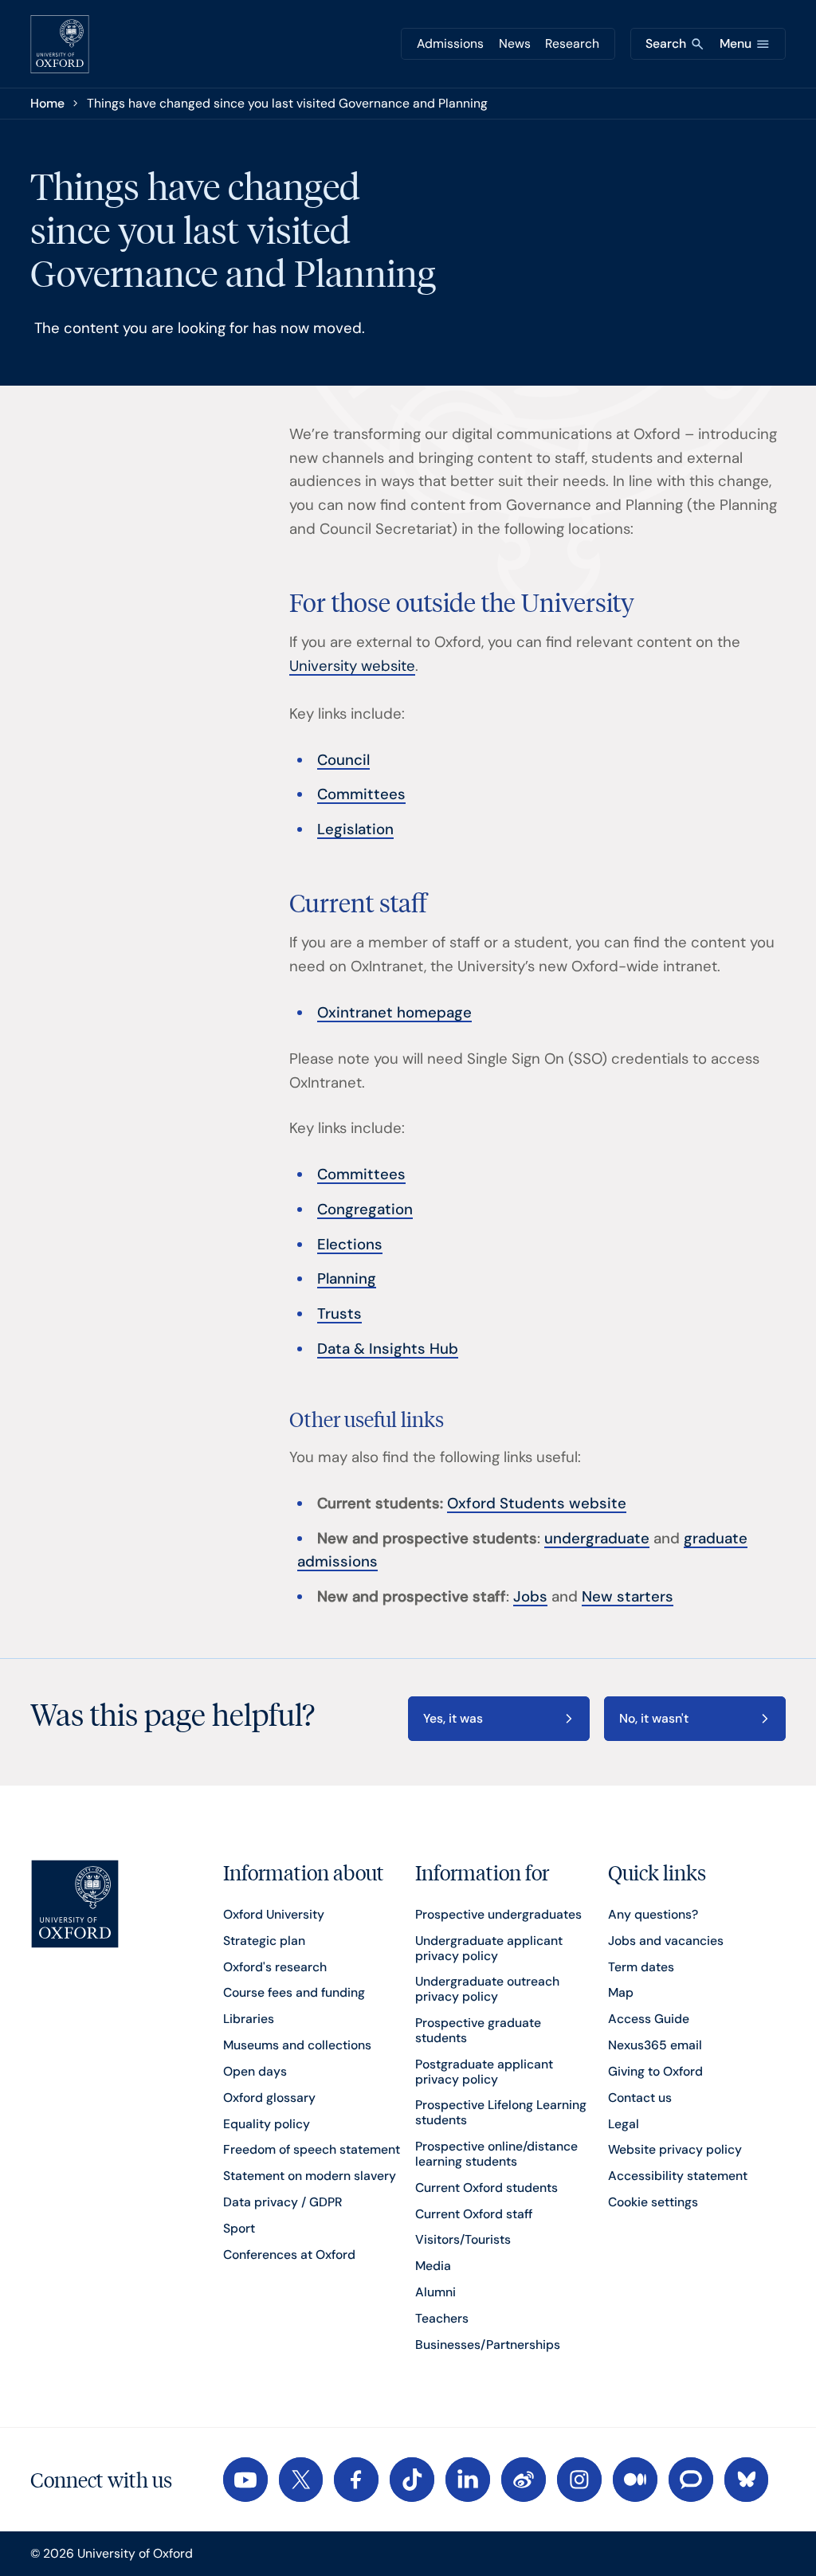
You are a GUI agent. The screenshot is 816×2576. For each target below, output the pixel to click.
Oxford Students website (537, 1504)
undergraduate (597, 1539)
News (515, 43)
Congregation (365, 1210)
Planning (347, 1279)
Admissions (450, 43)
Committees (361, 794)
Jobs (530, 1597)
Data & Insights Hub (388, 1349)
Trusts (339, 1314)
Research (572, 43)
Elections (350, 1245)
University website (352, 666)
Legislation (355, 829)
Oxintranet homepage (394, 1013)
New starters (628, 1597)
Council (343, 760)
